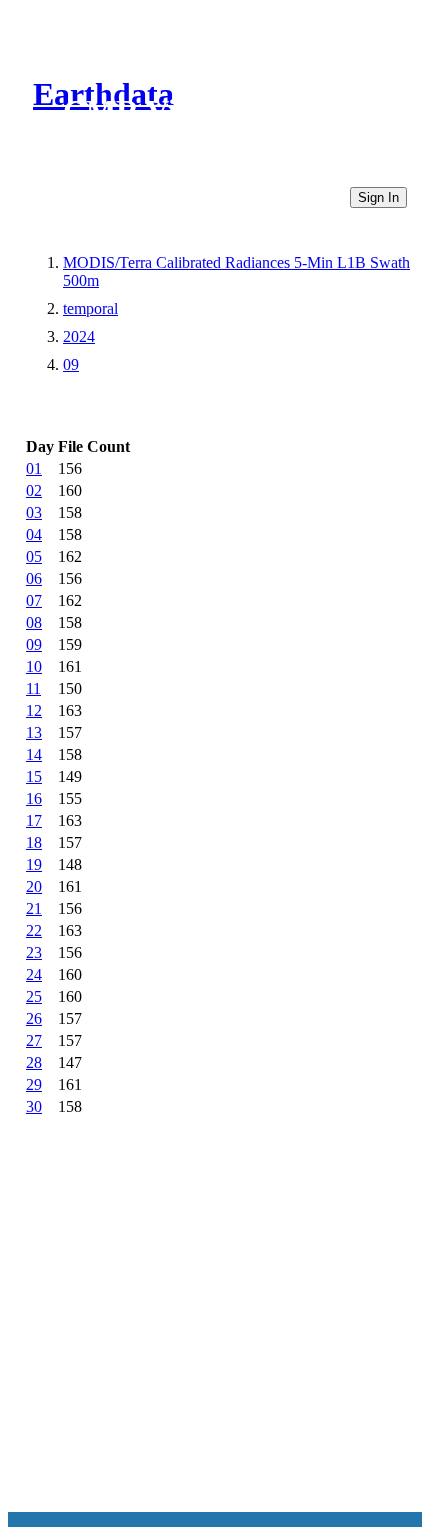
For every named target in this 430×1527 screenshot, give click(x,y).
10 (34, 666)
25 (34, 996)
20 (34, 886)
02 (34, 490)
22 (34, 930)
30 (34, 1106)
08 (34, 622)
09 (71, 364)
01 (34, 468)
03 (34, 512)
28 (34, 1062)
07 (34, 600)
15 (34, 776)
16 (34, 798)
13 (34, 732)
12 (34, 710)
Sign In (378, 197)
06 (34, 578)
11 (33, 688)
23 (34, 952)
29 (34, 1084)
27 (34, 1040)
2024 (79, 336)
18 (34, 842)
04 (34, 534)
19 (34, 864)
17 (34, 820)
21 (34, 908)
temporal (90, 308)
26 (34, 1018)
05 (34, 556)
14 (34, 754)
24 (34, 974)
